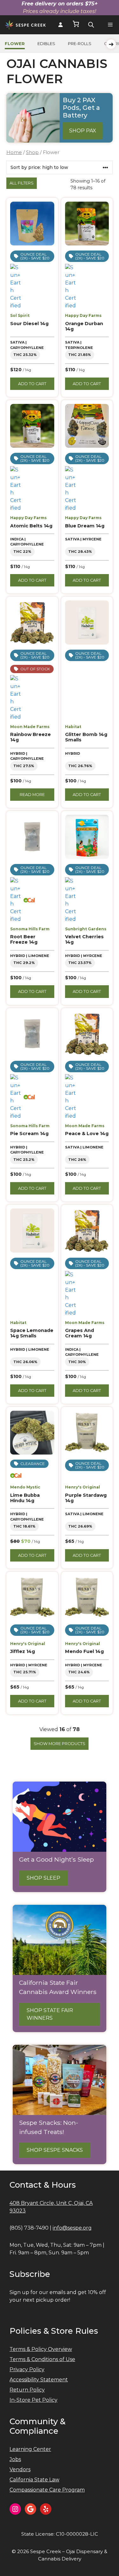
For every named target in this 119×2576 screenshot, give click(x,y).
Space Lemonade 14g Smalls (32, 1333)
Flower (15, 44)
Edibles (46, 44)
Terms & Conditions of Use (42, 2359)
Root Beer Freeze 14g (24, 939)
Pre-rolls (80, 44)
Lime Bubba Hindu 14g (25, 1498)
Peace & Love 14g (87, 1134)
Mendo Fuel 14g (84, 1651)
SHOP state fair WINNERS (50, 2014)
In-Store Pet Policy (33, 2400)
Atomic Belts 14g (31, 526)
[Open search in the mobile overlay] (91, 25)
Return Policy (27, 2390)
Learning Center (30, 2449)
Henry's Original (83, 1487)
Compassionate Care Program (47, 2490)
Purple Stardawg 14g (86, 1498)
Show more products (60, 1744)
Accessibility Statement (39, 2380)
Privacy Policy (27, 2369)
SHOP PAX (83, 131)
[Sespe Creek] (25, 25)
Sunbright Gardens (86, 929)
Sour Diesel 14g (29, 324)
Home (14, 152)
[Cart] (76, 25)
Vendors (20, 2469)
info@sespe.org (72, 2228)
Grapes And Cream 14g (79, 1333)
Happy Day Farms (83, 315)
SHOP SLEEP (43, 1878)
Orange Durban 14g (84, 326)
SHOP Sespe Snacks (55, 2150)
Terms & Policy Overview (41, 2349)
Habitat (73, 727)
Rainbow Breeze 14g (30, 737)
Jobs (15, 2459)
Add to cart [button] (32, 384)
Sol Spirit (20, 315)
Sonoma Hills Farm (30, 929)
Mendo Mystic (25, 1487)
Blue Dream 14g (85, 526)
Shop (32, 152)
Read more (32, 795)
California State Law (34, 2480)
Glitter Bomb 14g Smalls (86, 737)
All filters (22, 183)
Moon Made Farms (30, 727)
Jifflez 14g (23, 1651)
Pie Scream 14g (29, 1134)
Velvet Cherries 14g (84, 939)
